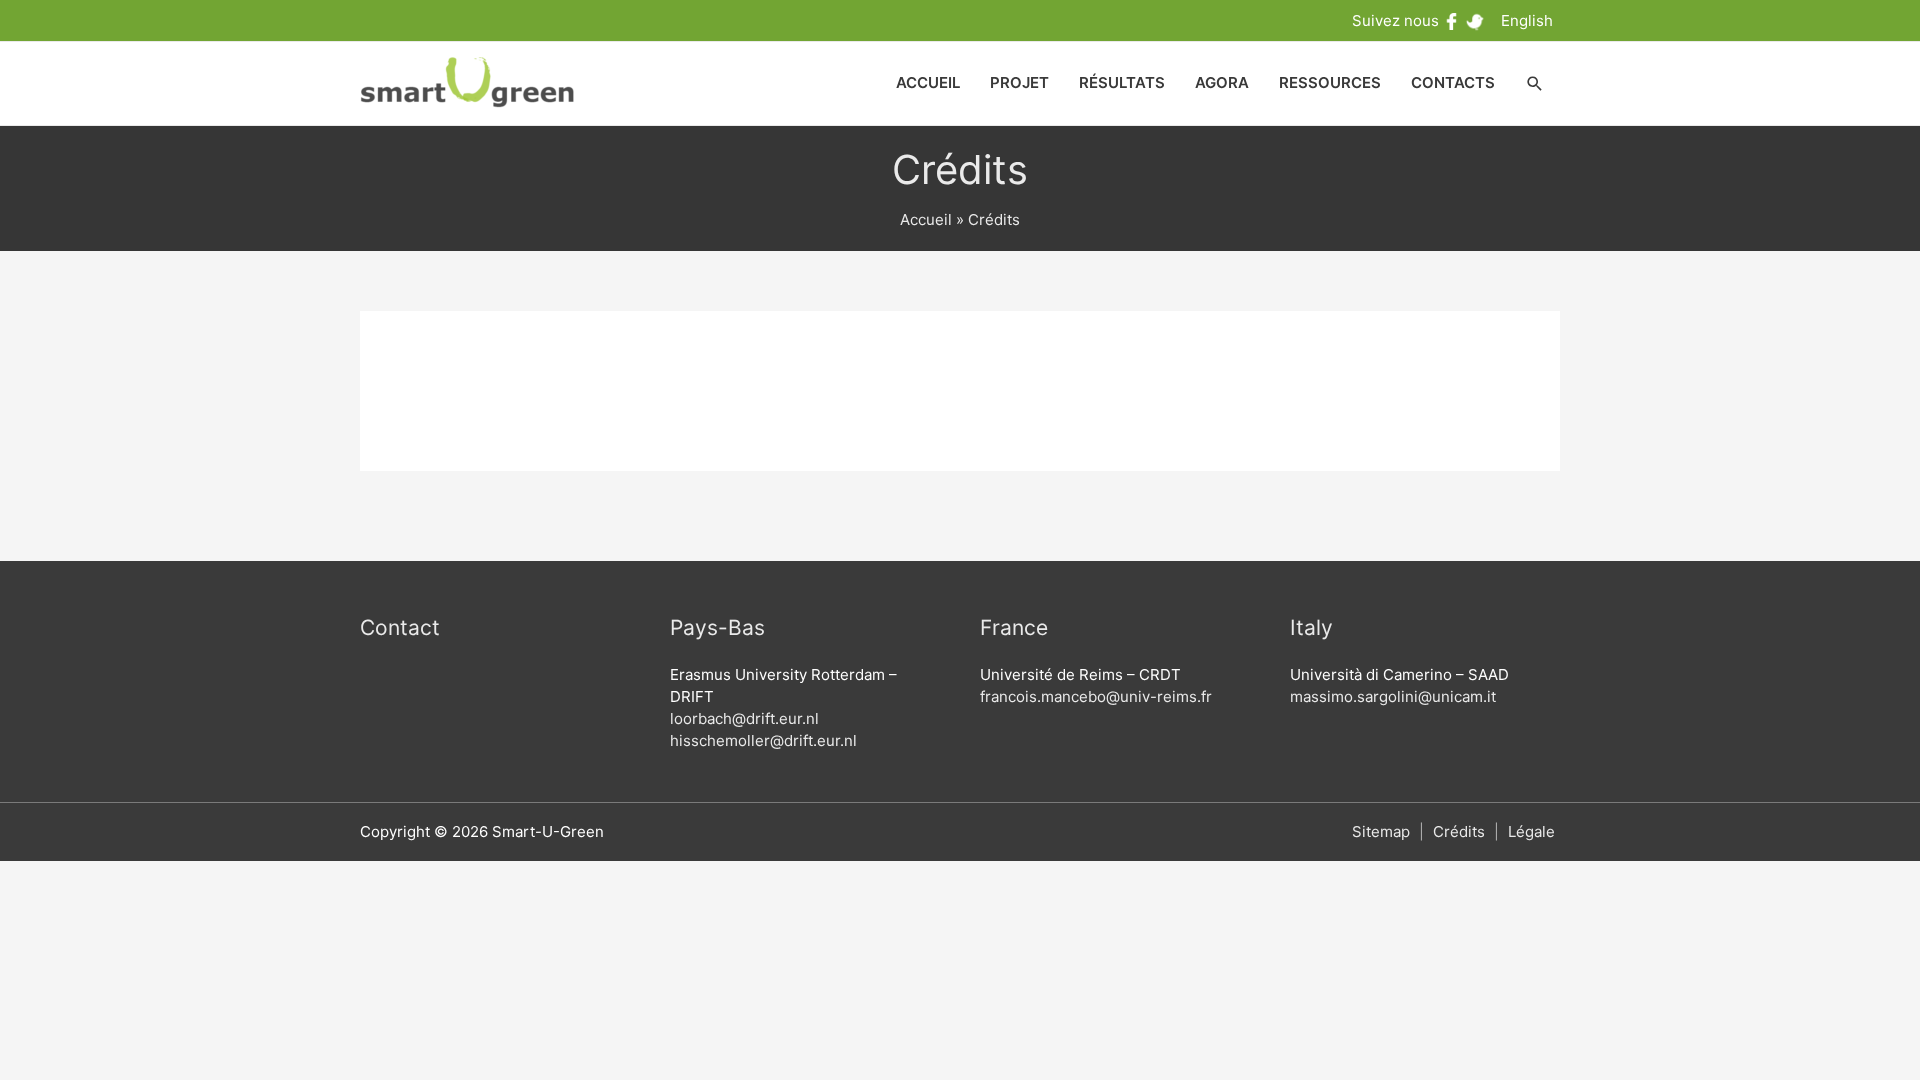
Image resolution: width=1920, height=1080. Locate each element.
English (1527, 20)
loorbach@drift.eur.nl (744, 718)
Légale (1531, 831)
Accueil (926, 219)
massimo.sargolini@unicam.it (1393, 696)
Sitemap (1381, 831)
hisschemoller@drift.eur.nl (763, 740)
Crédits (1459, 831)
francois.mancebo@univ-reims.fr (1096, 696)
